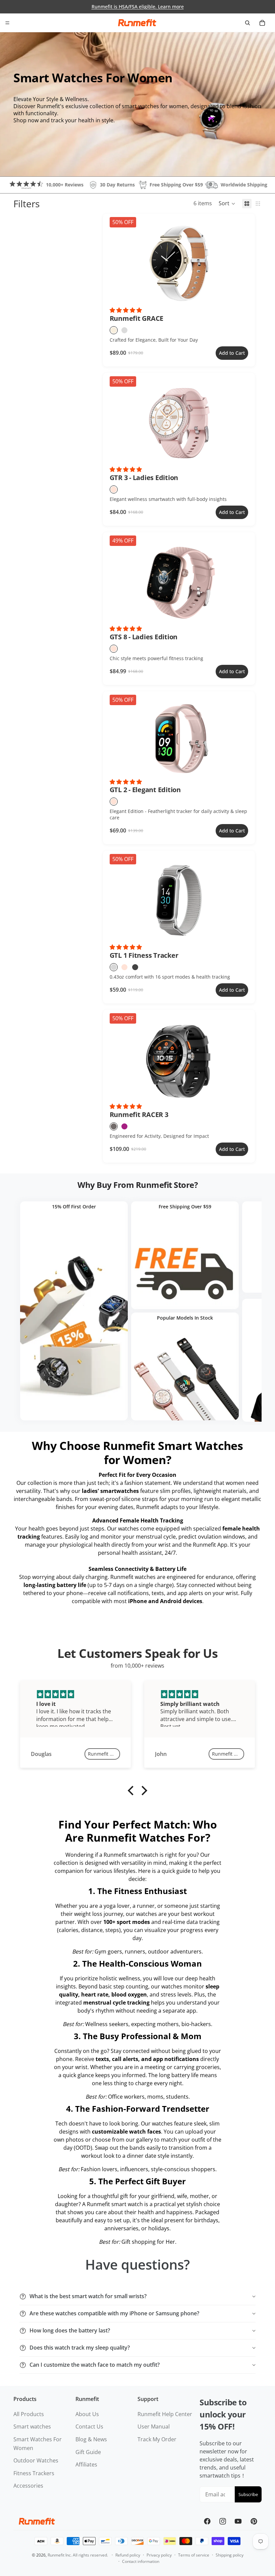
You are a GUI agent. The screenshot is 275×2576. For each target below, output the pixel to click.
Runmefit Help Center (165, 2414)
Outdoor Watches (36, 2460)
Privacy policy (159, 2555)
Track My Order (157, 2439)
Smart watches (32, 2427)
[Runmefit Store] (137, 23)
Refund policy (128, 2555)
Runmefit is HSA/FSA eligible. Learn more (138, 7)
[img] (75, 1694)
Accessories (28, 2486)
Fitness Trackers (34, 2473)
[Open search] (248, 23)
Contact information (141, 2561)
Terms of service (194, 2555)
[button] (227, 204)
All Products (29, 2414)
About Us (87, 2414)
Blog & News (91, 2439)
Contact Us (89, 2427)
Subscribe (248, 2494)
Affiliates (86, 2464)
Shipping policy (230, 2555)
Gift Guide (88, 2452)
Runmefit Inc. (60, 2555)
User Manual (154, 2427)
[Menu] (7, 23)
